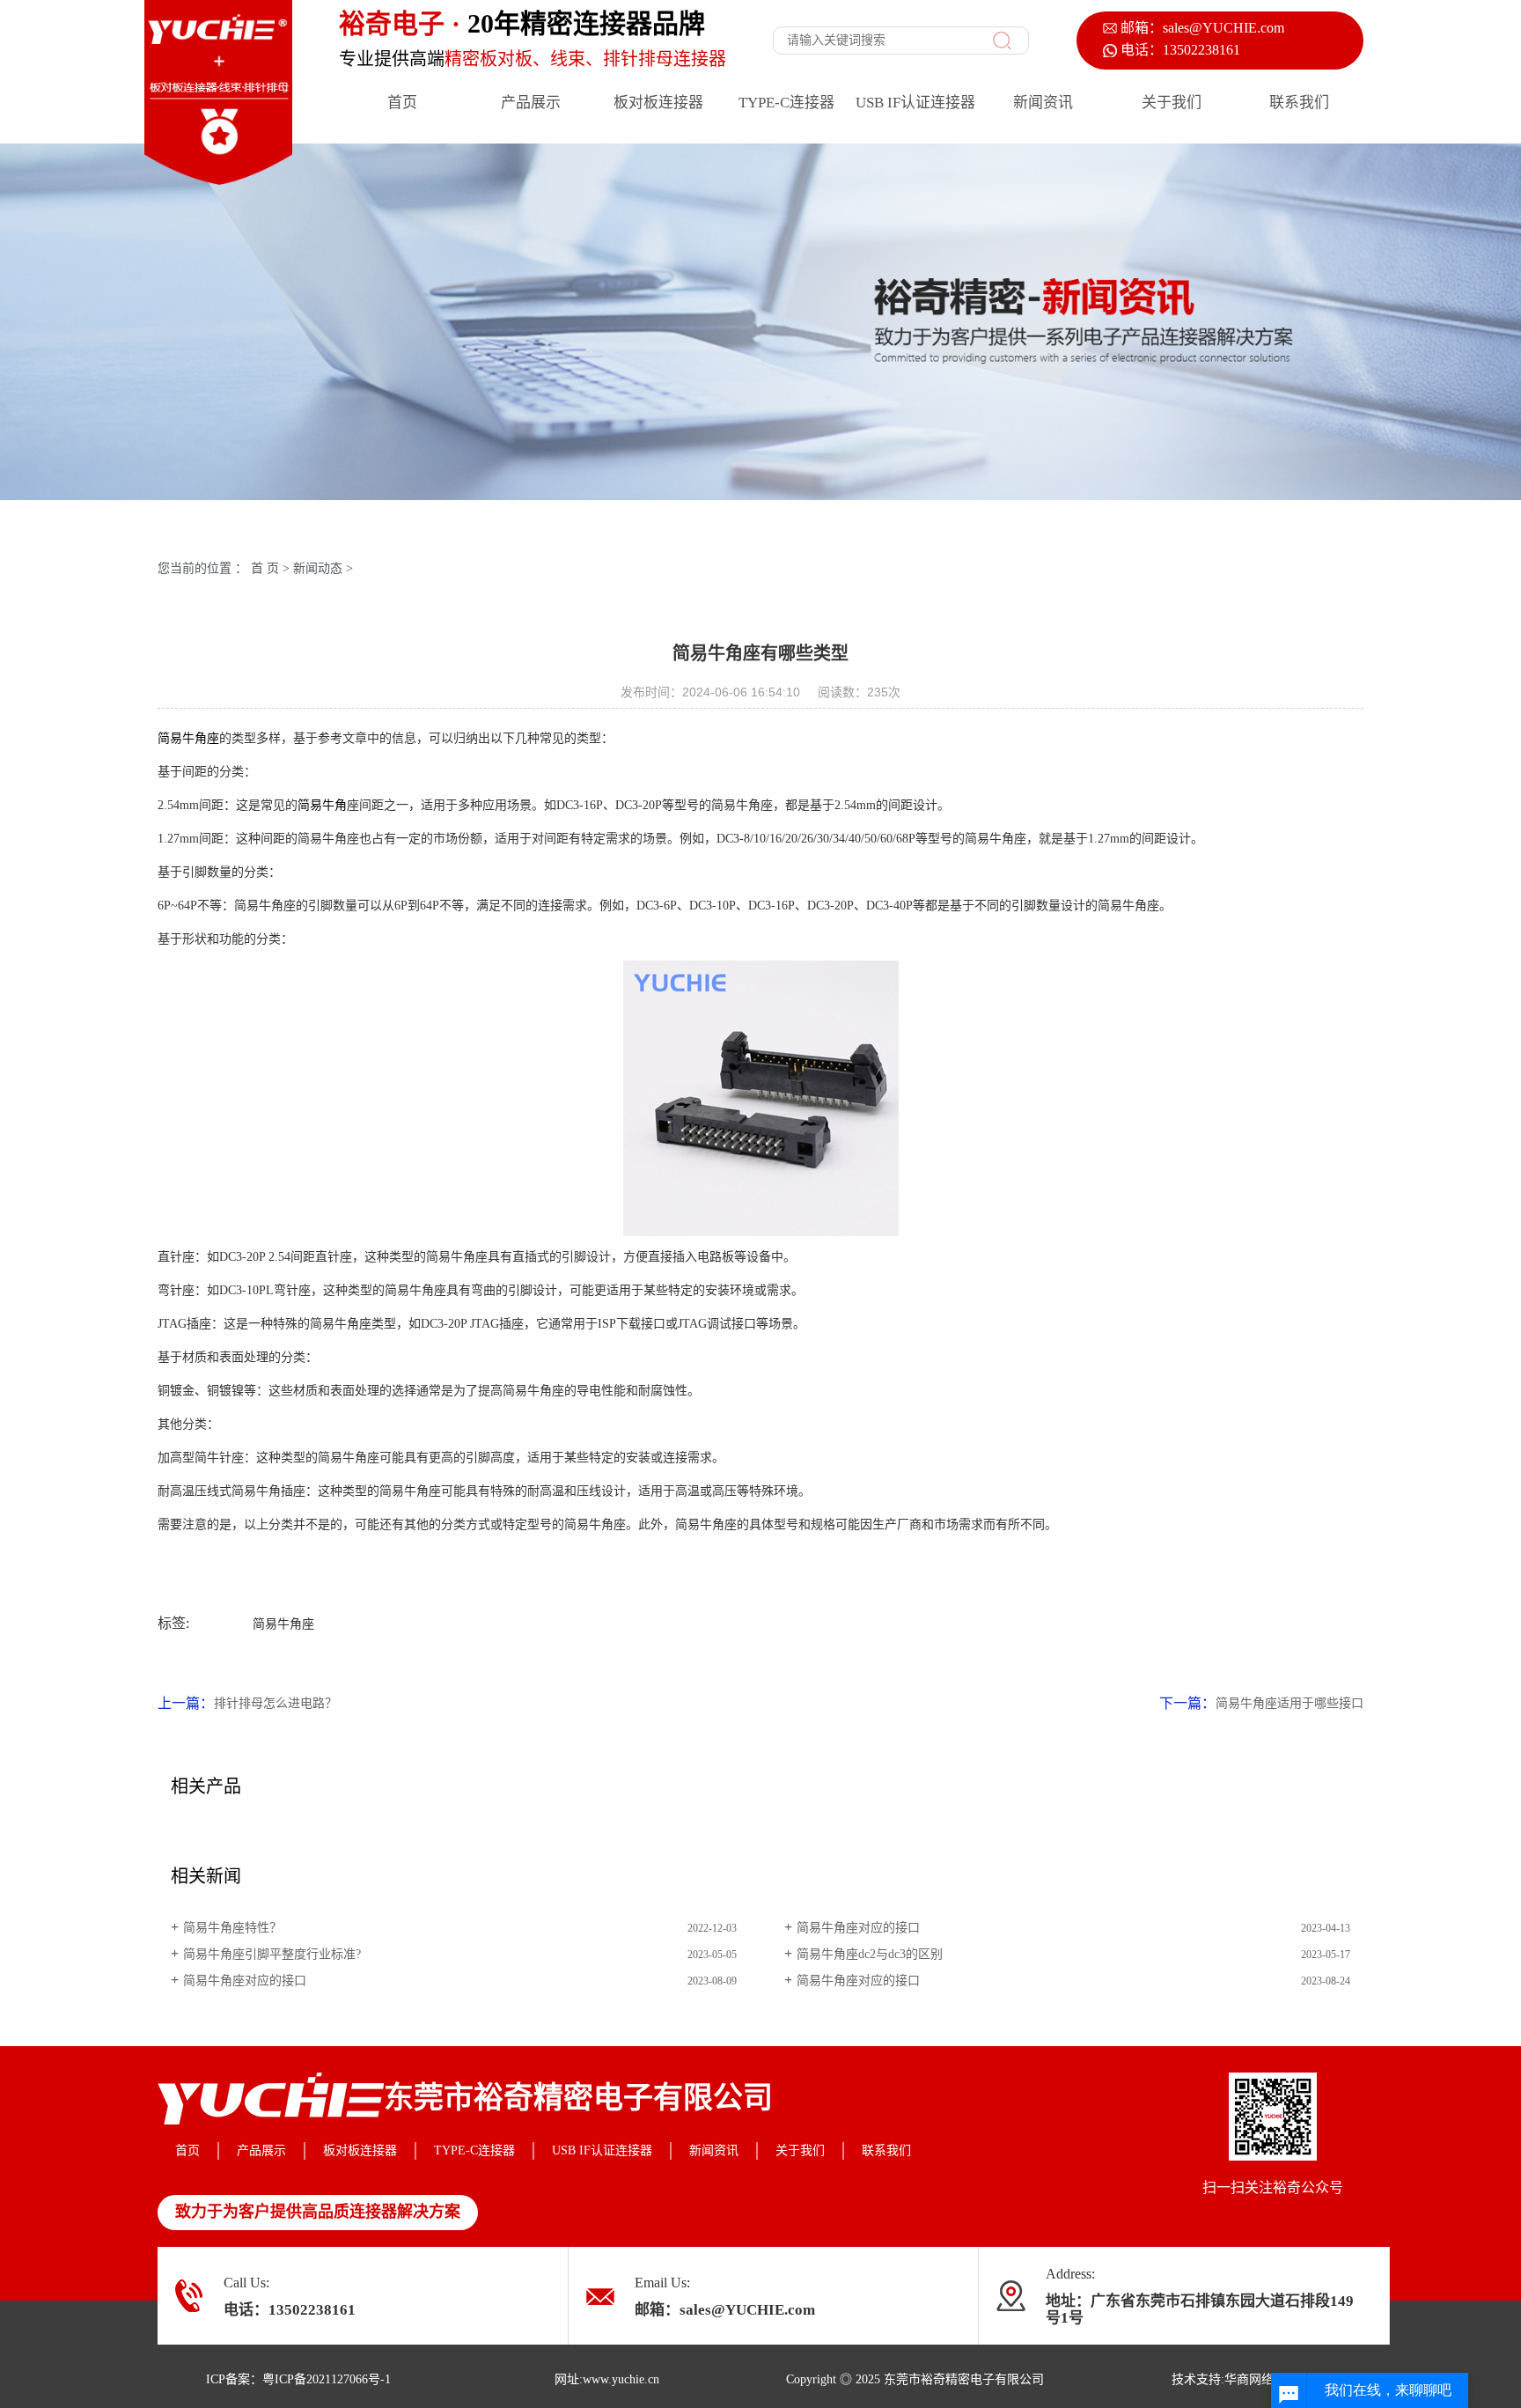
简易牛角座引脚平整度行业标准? (272, 1954)
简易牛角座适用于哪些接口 (1290, 1703)
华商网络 (1249, 2379)
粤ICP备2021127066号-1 (327, 2379)
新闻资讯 (1043, 103)
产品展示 (531, 103)
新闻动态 (318, 568)
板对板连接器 (658, 103)
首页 (402, 103)
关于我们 (1172, 103)
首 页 (265, 568)
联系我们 (1299, 103)
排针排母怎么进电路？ (276, 1703)
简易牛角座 (188, 738)
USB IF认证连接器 (915, 103)
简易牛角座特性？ (232, 1928)
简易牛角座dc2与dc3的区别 (870, 1954)
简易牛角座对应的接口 (858, 1928)
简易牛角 (322, 805)
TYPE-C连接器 (786, 103)
